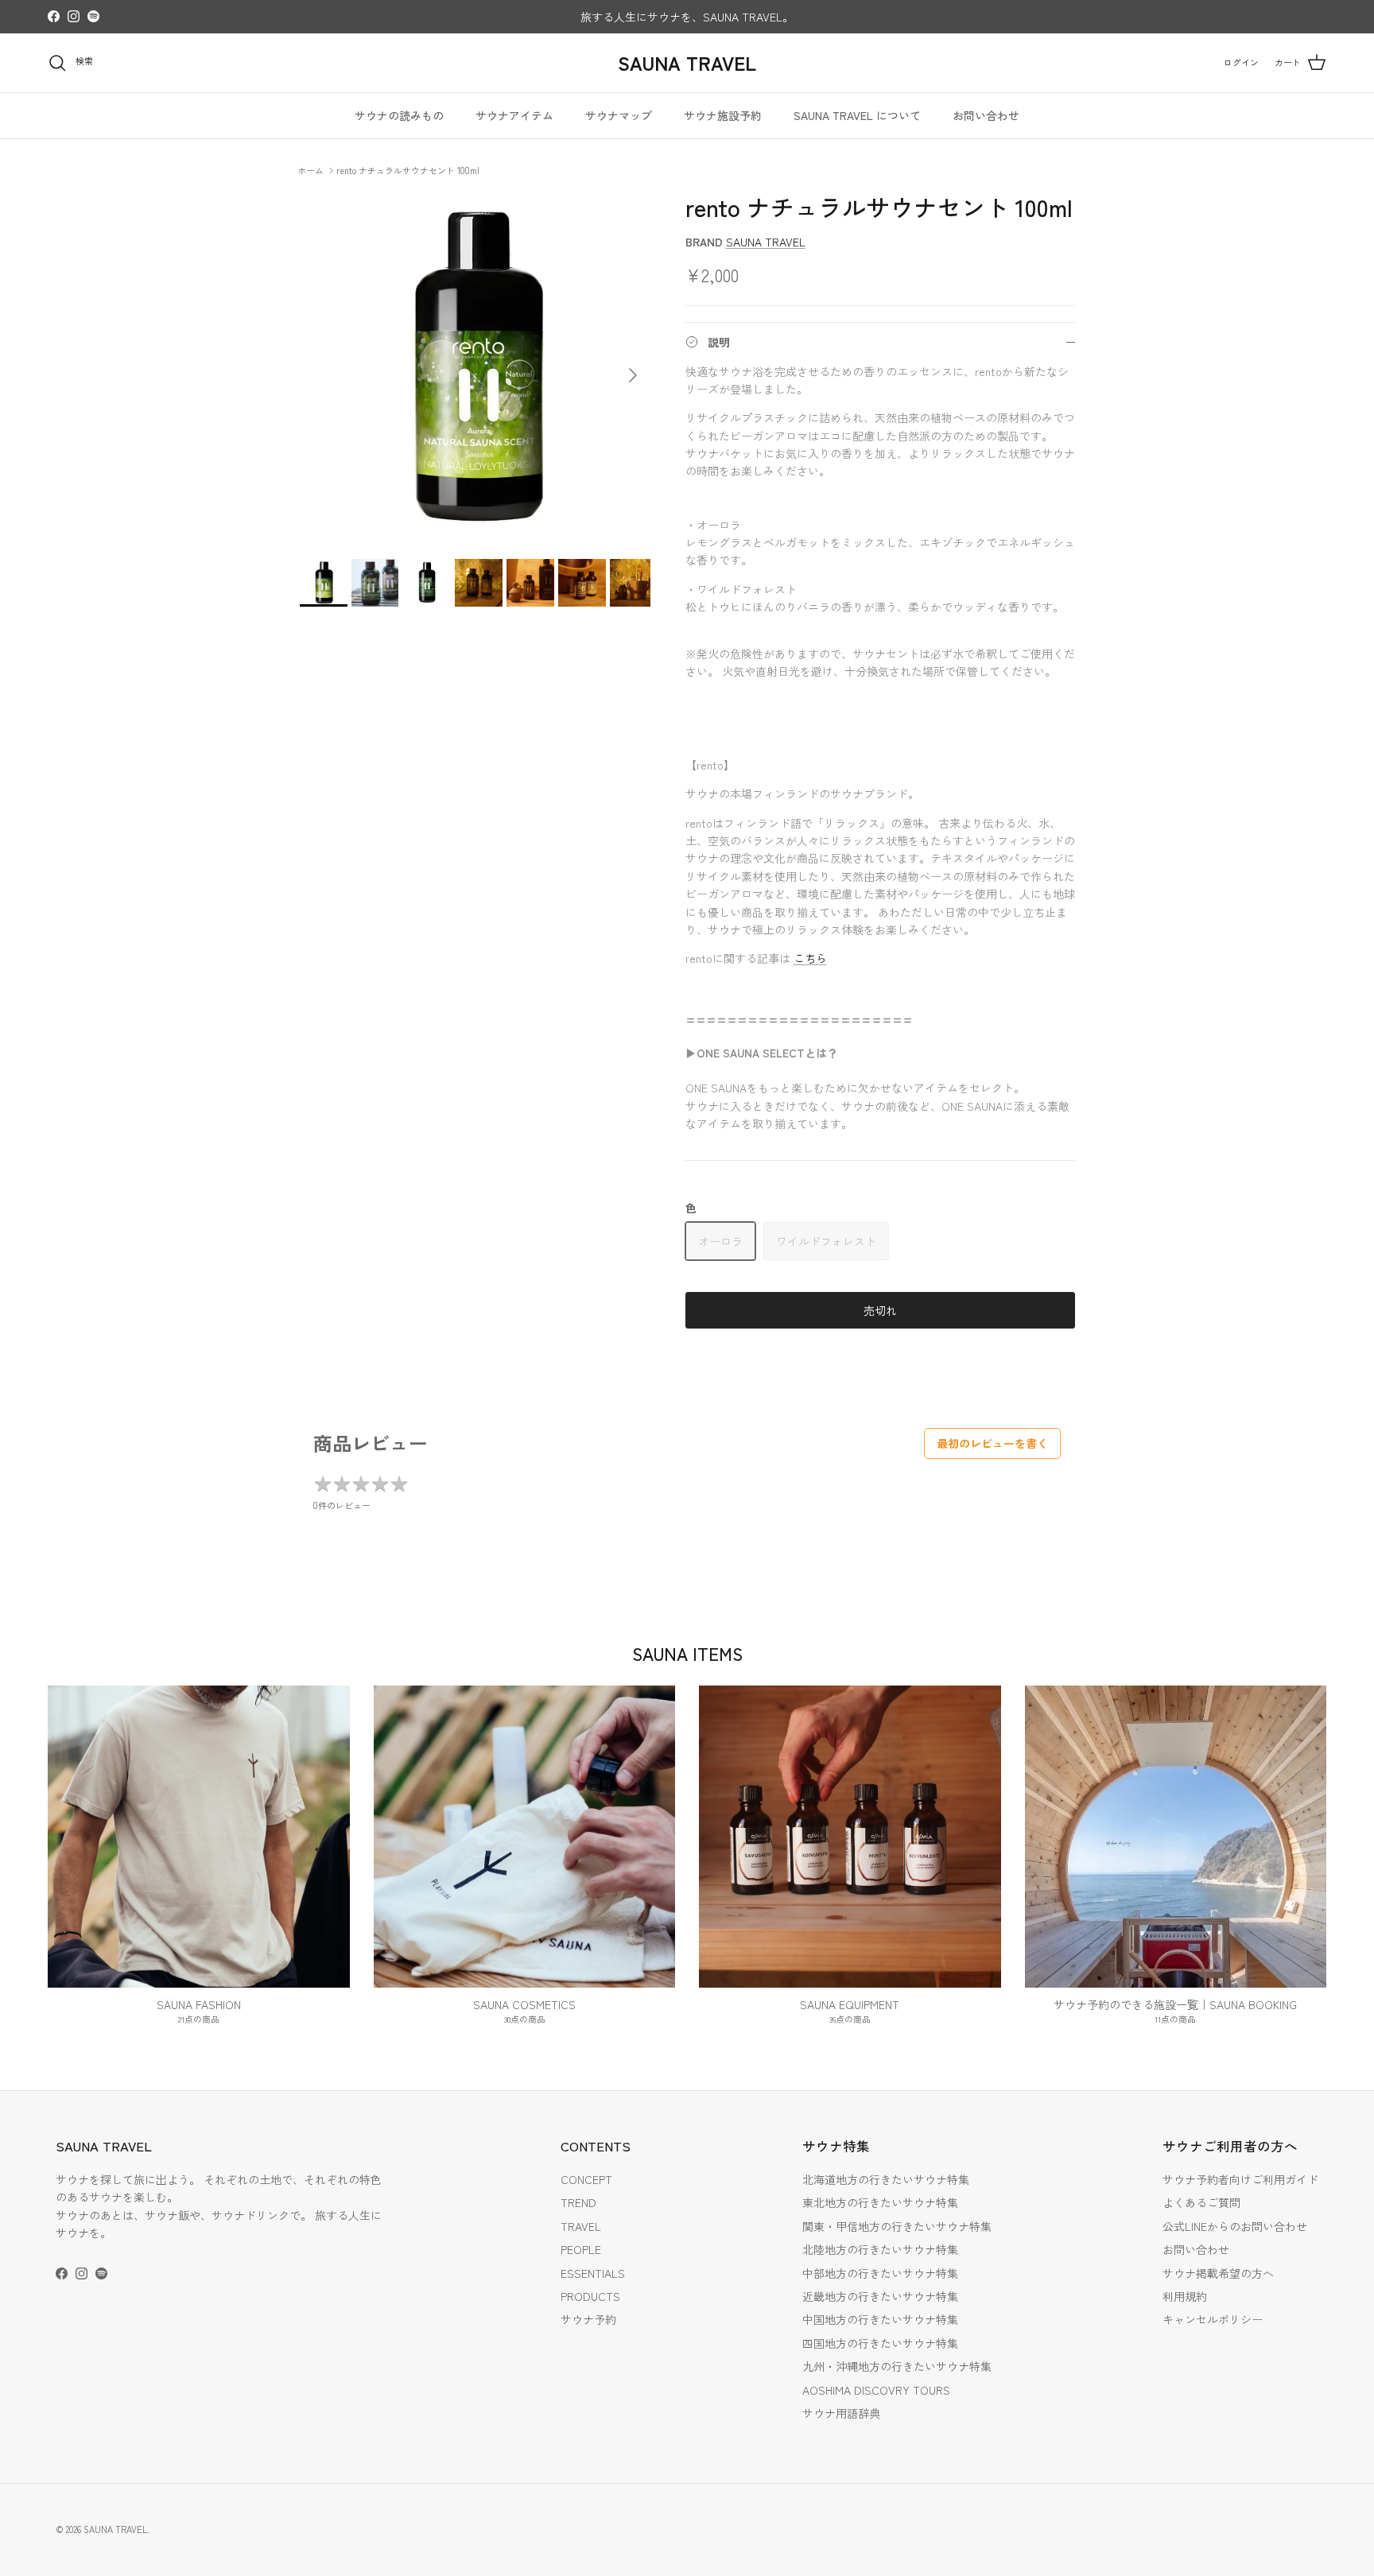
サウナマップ (619, 115)
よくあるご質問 (1201, 2202)
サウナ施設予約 (723, 115)
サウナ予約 (588, 2319)
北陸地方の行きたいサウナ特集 (880, 2249)
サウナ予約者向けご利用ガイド (1240, 2179)
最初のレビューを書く (992, 1443)
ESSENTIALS (593, 2273)
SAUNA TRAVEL (766, 242)
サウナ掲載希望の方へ (1218, 2273)
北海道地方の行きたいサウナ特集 (886, 2179)
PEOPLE (581, 2249)
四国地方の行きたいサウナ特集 (880, 2343)
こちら (810, 958)
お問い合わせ (986, 115)
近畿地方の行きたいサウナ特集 (880, 2296)
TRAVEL (581, 2226)
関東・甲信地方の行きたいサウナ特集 (897, 2226)
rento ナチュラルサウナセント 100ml (408, 169)
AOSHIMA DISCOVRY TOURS (876, 2390)
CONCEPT (586, 2179)
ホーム (311, 169)
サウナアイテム (514, 115)
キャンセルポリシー (1213, 2319)
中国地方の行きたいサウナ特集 (880, 2319)
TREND (578, 2202)
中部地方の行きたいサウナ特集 (880, 2273)
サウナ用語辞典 (841, 2413)
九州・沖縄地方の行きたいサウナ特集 (897, 2366)
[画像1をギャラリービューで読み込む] (475, 368)
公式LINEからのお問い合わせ (1235, 2226)
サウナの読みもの (399, 115)
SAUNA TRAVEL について (857, 115)
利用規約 (1185, 2296)
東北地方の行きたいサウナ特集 (880, 2202)
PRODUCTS (590, 2296)
